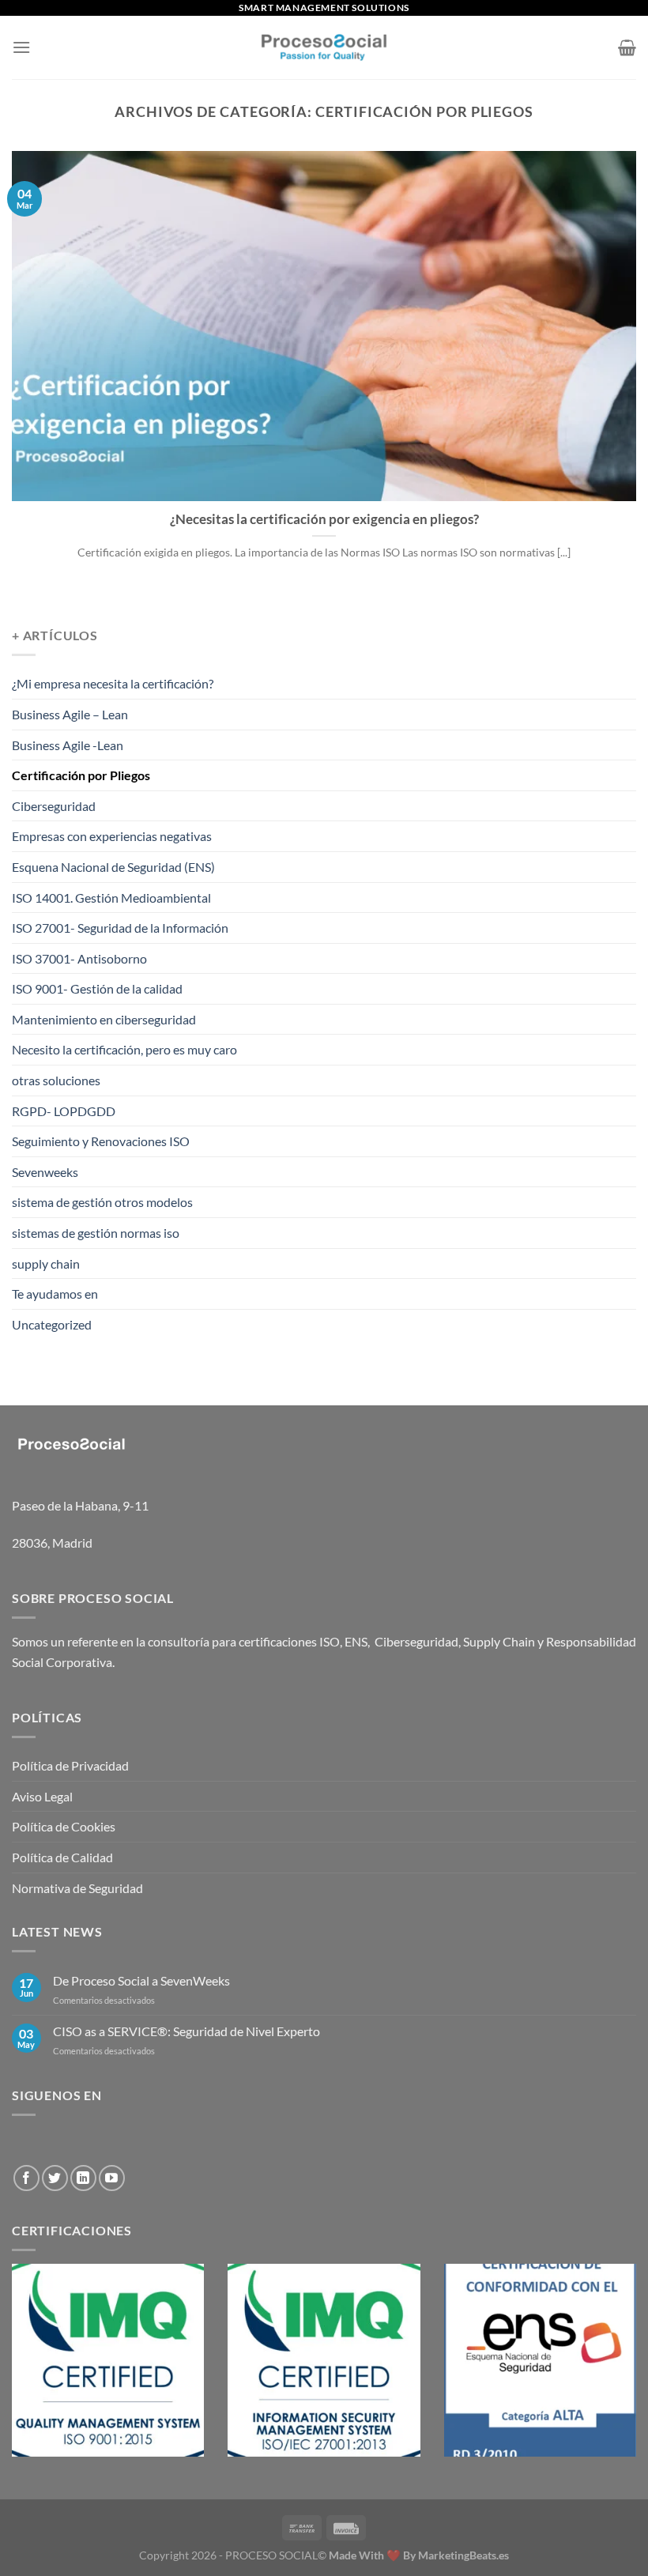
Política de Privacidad (70, 1765)
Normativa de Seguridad (77, 1888)
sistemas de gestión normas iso (96, 1233)
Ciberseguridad (54, 806)
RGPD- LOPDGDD (64, 1111)
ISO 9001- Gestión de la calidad (97, 988)
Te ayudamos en (55, 1294)
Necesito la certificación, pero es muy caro (124, 1049)
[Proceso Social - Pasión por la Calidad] (324, 47)
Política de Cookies (64, 1826)
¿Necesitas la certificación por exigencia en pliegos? (324, 519)
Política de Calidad (62, 1857)
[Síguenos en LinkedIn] (83, 2178)
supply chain (46, 1263)
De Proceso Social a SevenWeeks (141, 1980)
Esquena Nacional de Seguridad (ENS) (113, 867)
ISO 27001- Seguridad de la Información (120, 928)
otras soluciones (56, 1080)
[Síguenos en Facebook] (26, 2178)
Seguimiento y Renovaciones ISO (101, 1141)
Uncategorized (52, 1324)
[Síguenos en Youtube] (112, 2178)
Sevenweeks (45, 1172)
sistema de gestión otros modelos (102, 1202)
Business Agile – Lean (70, 714)
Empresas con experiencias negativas (112, 836)
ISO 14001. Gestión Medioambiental (111, 898)
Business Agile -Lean (68, 745)
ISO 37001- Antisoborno (79, 958)
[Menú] (21, 47)
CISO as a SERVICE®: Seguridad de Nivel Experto (186, 2031)
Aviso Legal (42, 1796)
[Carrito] (627, 47)
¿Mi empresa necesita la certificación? (113, 683)
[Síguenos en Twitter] (55, 2178)
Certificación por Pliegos (81, 775)
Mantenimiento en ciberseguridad (104, 1019)
